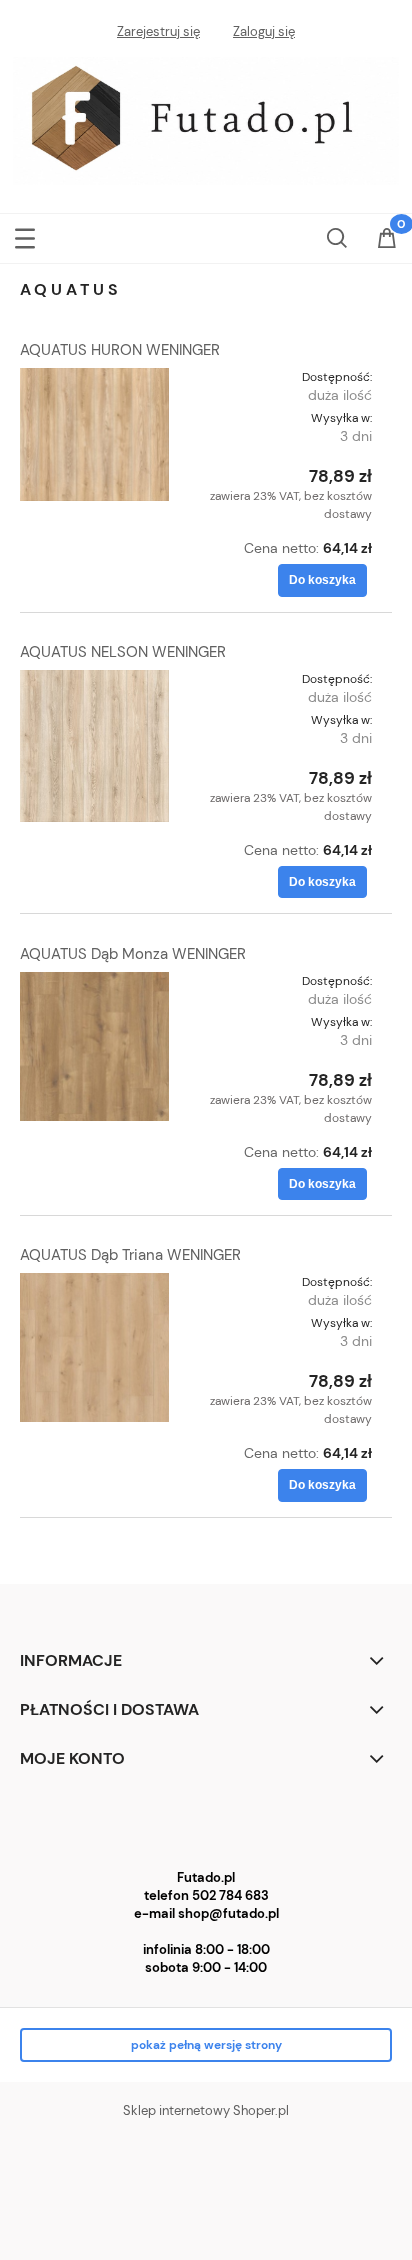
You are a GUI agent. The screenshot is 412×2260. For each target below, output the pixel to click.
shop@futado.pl (228, 1913)
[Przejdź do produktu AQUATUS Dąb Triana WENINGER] (94, 1347)
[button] (25, 234)
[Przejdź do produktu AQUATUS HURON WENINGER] (94, 434)
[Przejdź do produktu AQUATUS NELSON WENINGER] (94, 746)
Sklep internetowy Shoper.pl (206, 2110)
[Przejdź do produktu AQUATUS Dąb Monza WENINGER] (94, 1046)
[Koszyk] (387, 240)
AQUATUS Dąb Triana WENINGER (130, 1255)
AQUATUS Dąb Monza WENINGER (133, 954)
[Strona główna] (206, 119)
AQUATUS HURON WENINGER (120, 350)
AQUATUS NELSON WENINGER (123, 652)
